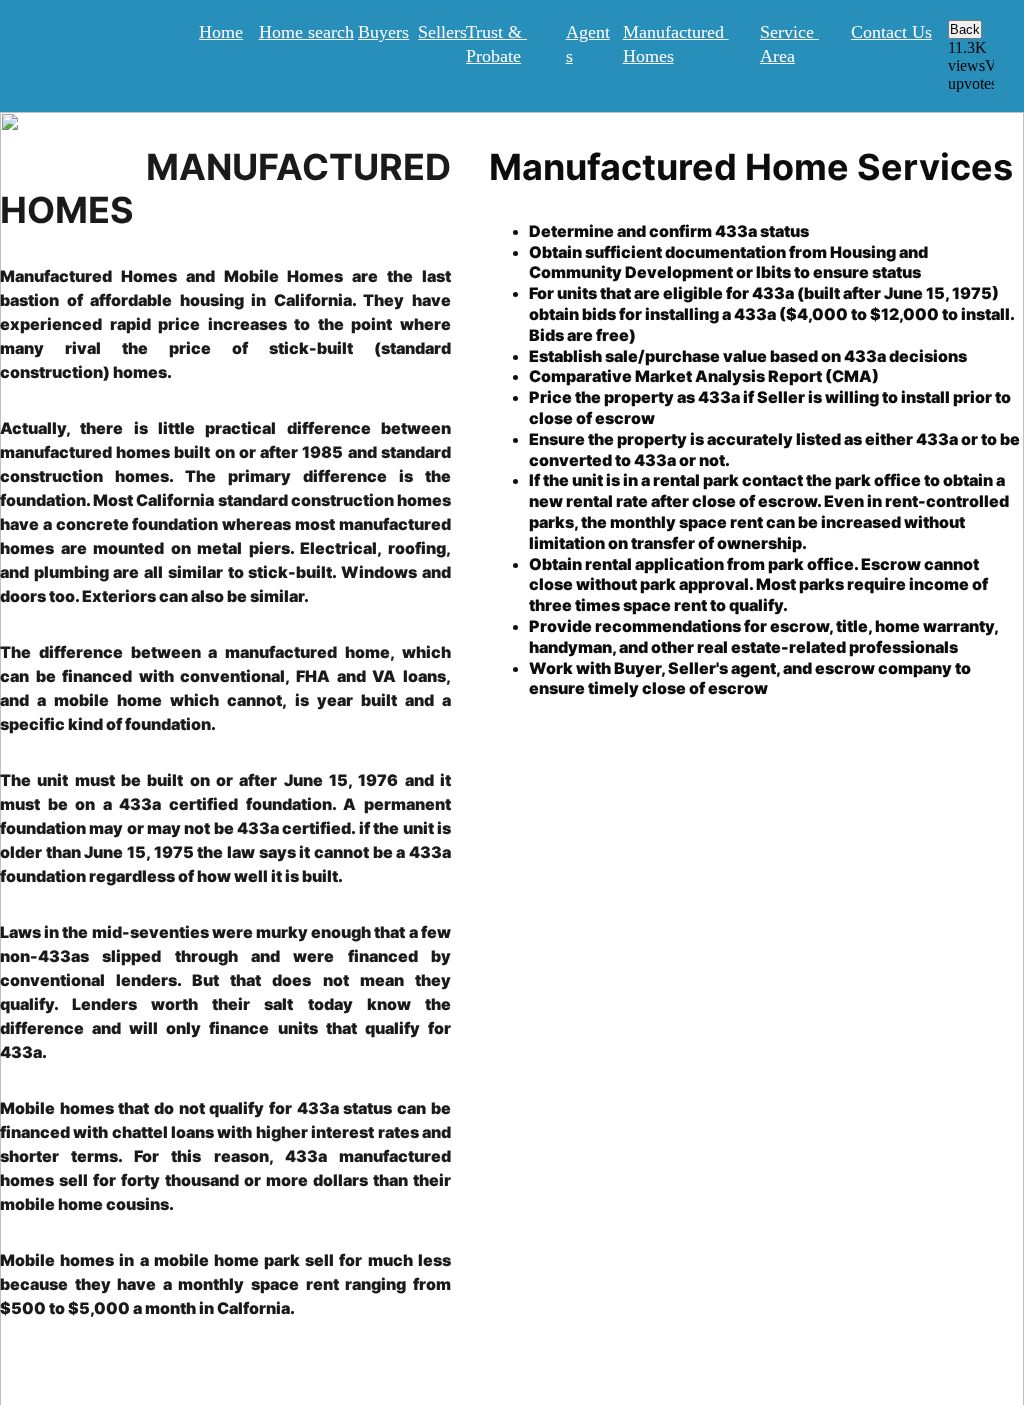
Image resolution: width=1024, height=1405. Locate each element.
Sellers (442, 32)
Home (221, 32)
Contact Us (891, 32)
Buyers (383, 32)
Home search (306, 32)
